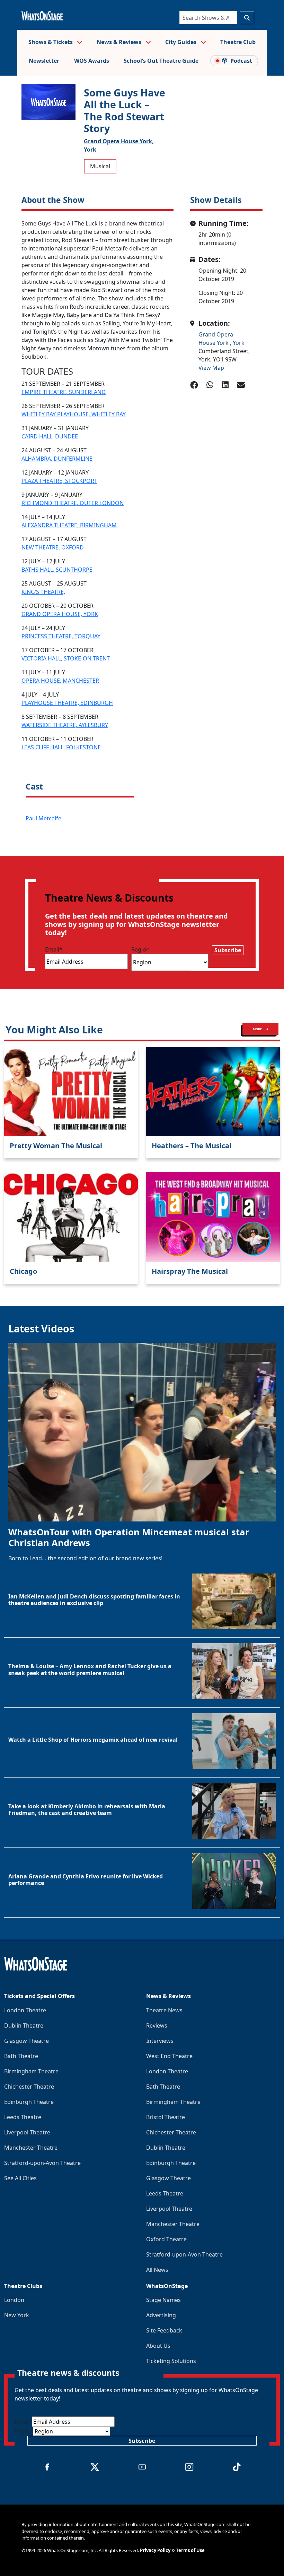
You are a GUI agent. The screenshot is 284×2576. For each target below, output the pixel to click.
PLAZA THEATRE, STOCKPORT (59, 481)
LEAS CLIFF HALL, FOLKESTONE (61, 747)
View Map (211, 368)
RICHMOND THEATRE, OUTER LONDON (73, 503)
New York (17, 2315)
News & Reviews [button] (120, 42)
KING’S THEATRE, (43, 592)
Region (140, 949)
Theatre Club (238, 42)
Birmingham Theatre (31, 2071)
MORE (258, 1029)
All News (157, 2270)
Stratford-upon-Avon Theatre (42, 2163)
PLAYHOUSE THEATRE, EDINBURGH (67, 703)
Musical (100, 166)
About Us (158, 2346)
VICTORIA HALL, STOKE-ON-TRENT (66, 658)
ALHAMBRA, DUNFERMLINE (57, 459)
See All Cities (20, 2178)
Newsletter (44, 61)
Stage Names (163, 2300)
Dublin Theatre (24, 2025)
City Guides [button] (181, 42)
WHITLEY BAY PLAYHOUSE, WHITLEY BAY (74, 414)
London (14, 2300)
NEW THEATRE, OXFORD (53, 547)
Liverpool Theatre (27, 2132)
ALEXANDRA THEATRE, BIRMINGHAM (69, 525)
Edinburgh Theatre (29, 2102)
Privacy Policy (155, 2550)
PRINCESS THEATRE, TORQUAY (61, 636)
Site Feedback (164, 2330)
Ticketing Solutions (171, 2361)
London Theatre (25, 2010)
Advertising (161, 2315)
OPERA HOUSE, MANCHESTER (60, 681)
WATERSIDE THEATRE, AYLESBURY (65, 725)
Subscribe (228, 950)
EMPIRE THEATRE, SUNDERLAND (64, 392)
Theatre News (164, 2010)
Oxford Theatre (166, 2239)
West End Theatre (169, 2056)
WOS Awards (92, 61)
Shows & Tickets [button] (51, 42)
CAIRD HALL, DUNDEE (50, 436)
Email (54, 949)
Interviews (160, 2041)
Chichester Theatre (29, 2087)
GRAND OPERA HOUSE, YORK (60, 614)
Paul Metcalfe (43, 818)
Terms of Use (190, 2550)
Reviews (157, 2025)
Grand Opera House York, (119, 141)
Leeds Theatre (23, 2117)
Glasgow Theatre (26, 2041)
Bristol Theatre (166, 2117)
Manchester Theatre (31, 2148)
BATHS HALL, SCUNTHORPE (57, 570)
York (90, 150)
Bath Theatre (21, 2056)
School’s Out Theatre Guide (161, 61)
